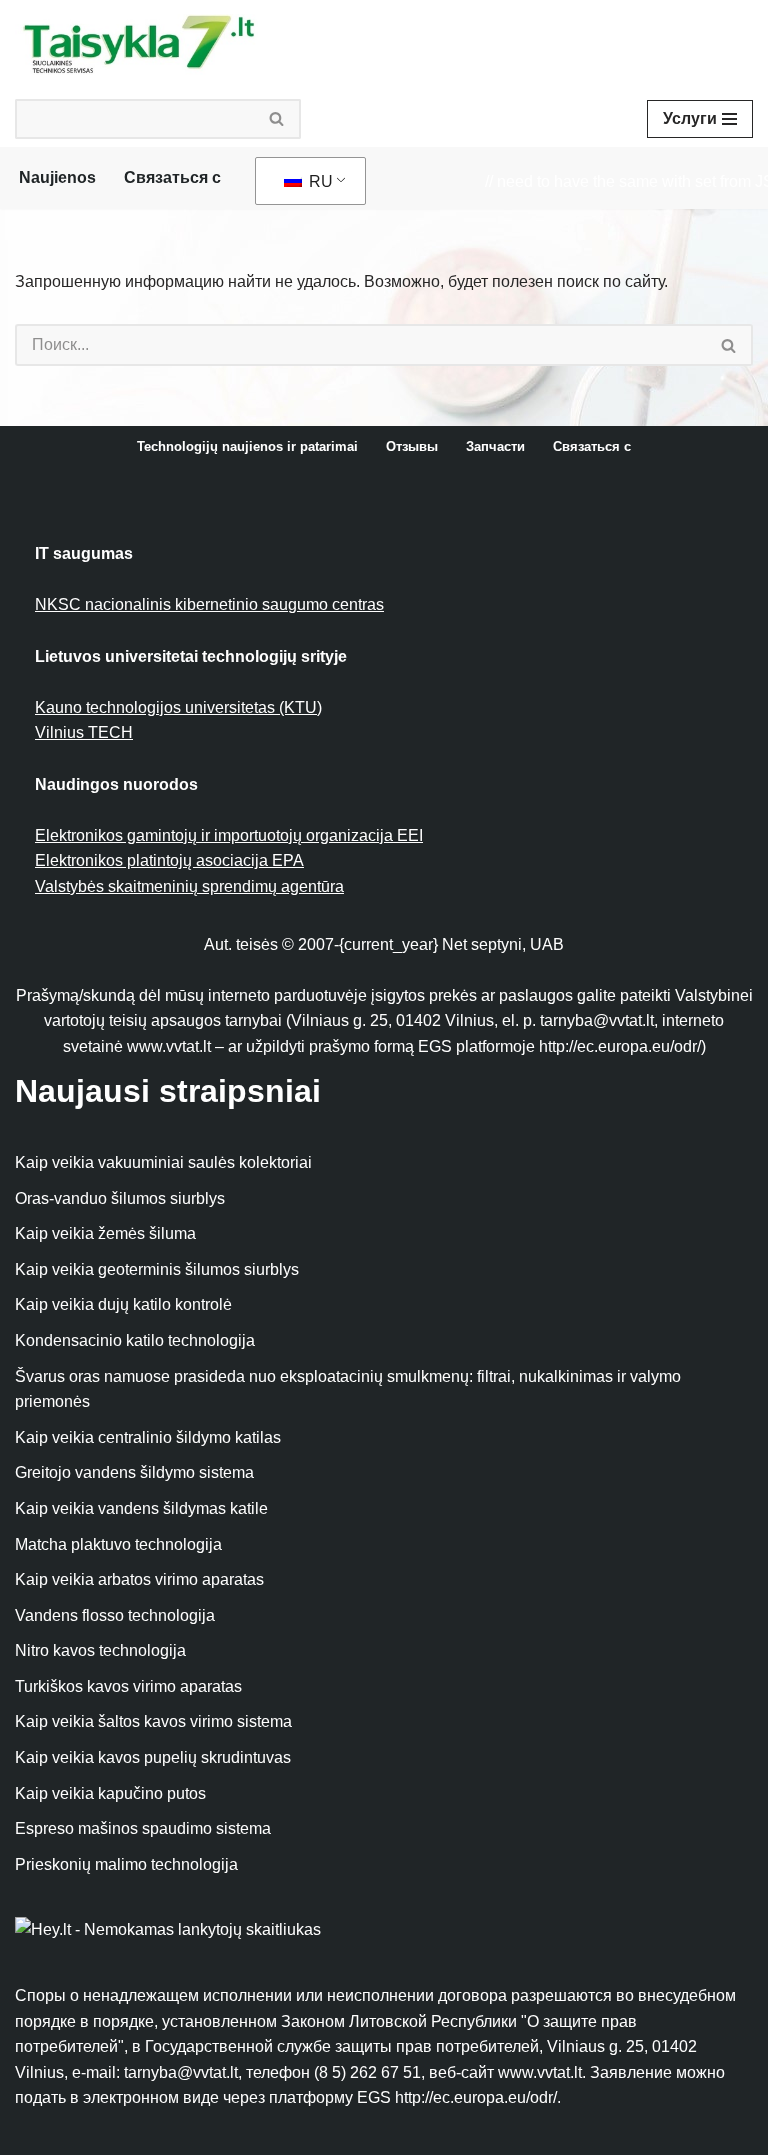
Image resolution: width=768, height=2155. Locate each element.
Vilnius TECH (84, 732)
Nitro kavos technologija (100, 1650)
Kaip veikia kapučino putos (110, 1793)
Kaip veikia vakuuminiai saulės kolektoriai (163, 1162)
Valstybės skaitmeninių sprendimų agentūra (189, 886)
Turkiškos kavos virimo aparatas (128, 1686)
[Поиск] (277, 119)
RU (319, 181)
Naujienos (57, 177)
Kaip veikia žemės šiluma (105, 1233)
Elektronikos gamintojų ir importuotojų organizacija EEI (229, 835)
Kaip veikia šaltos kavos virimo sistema (153, 1721)
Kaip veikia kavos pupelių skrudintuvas (153, 1757)
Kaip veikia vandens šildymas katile (141, 1508)
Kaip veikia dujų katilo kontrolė (123, 1304)
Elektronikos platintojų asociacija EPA (169, 860)
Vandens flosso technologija (115, 1615)
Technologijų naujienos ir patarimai (247, 446)
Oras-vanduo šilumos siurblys (120, 1198)
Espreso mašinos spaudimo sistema (143, 1828)
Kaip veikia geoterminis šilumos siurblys (157, 1269)
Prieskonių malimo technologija (126, 1864)
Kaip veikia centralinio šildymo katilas (148, 1437)
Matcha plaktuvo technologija (118, 1544)
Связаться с (172, 177)
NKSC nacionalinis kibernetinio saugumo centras (209, 604)
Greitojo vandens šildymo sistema (134, 1472)
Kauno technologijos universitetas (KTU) (178, 707)
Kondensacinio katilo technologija (135, 1340)
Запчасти (495, 446)
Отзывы (412, 446)
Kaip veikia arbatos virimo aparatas (139, 1579)
